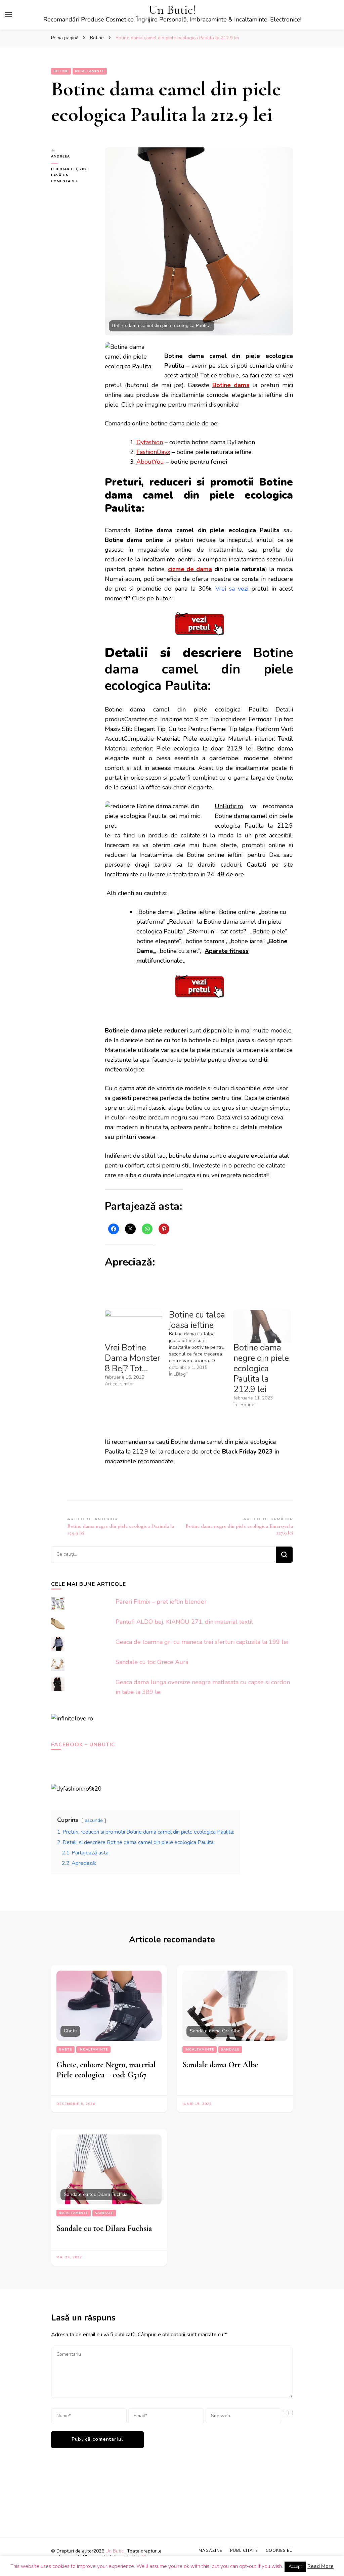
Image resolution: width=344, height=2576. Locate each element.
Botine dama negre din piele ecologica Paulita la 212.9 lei (261, 1369)
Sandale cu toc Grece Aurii (152, 1662)
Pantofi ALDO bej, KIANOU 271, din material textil (184, 1622)
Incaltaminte (90, 71)
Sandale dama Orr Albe (220, 2065)
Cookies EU (279, 2550)
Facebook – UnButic (83, 1745)
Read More (320, 2566)
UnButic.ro (229, 806)
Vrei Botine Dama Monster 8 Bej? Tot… (133, 1358)
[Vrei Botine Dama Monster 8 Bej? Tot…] (134, 1326)
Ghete (66, 2050)
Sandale (230, 2050)
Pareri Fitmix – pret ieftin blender (161, 1602)
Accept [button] (295, 2567)
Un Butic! (172, 10)
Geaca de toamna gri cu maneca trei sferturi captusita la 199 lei (202, 1642)
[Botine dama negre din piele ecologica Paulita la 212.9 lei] (262, 1326)
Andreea (60, 156)
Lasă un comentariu (73, 179)
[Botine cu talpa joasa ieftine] (201, 1344)
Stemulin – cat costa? (217, 931)
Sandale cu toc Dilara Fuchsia (104, 2228)
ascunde (94, 1820)
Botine (61, 71)
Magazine (210, 2550)
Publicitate (244, 2550)
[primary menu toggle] (8, 15)
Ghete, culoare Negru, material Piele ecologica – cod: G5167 (106, 2070)
